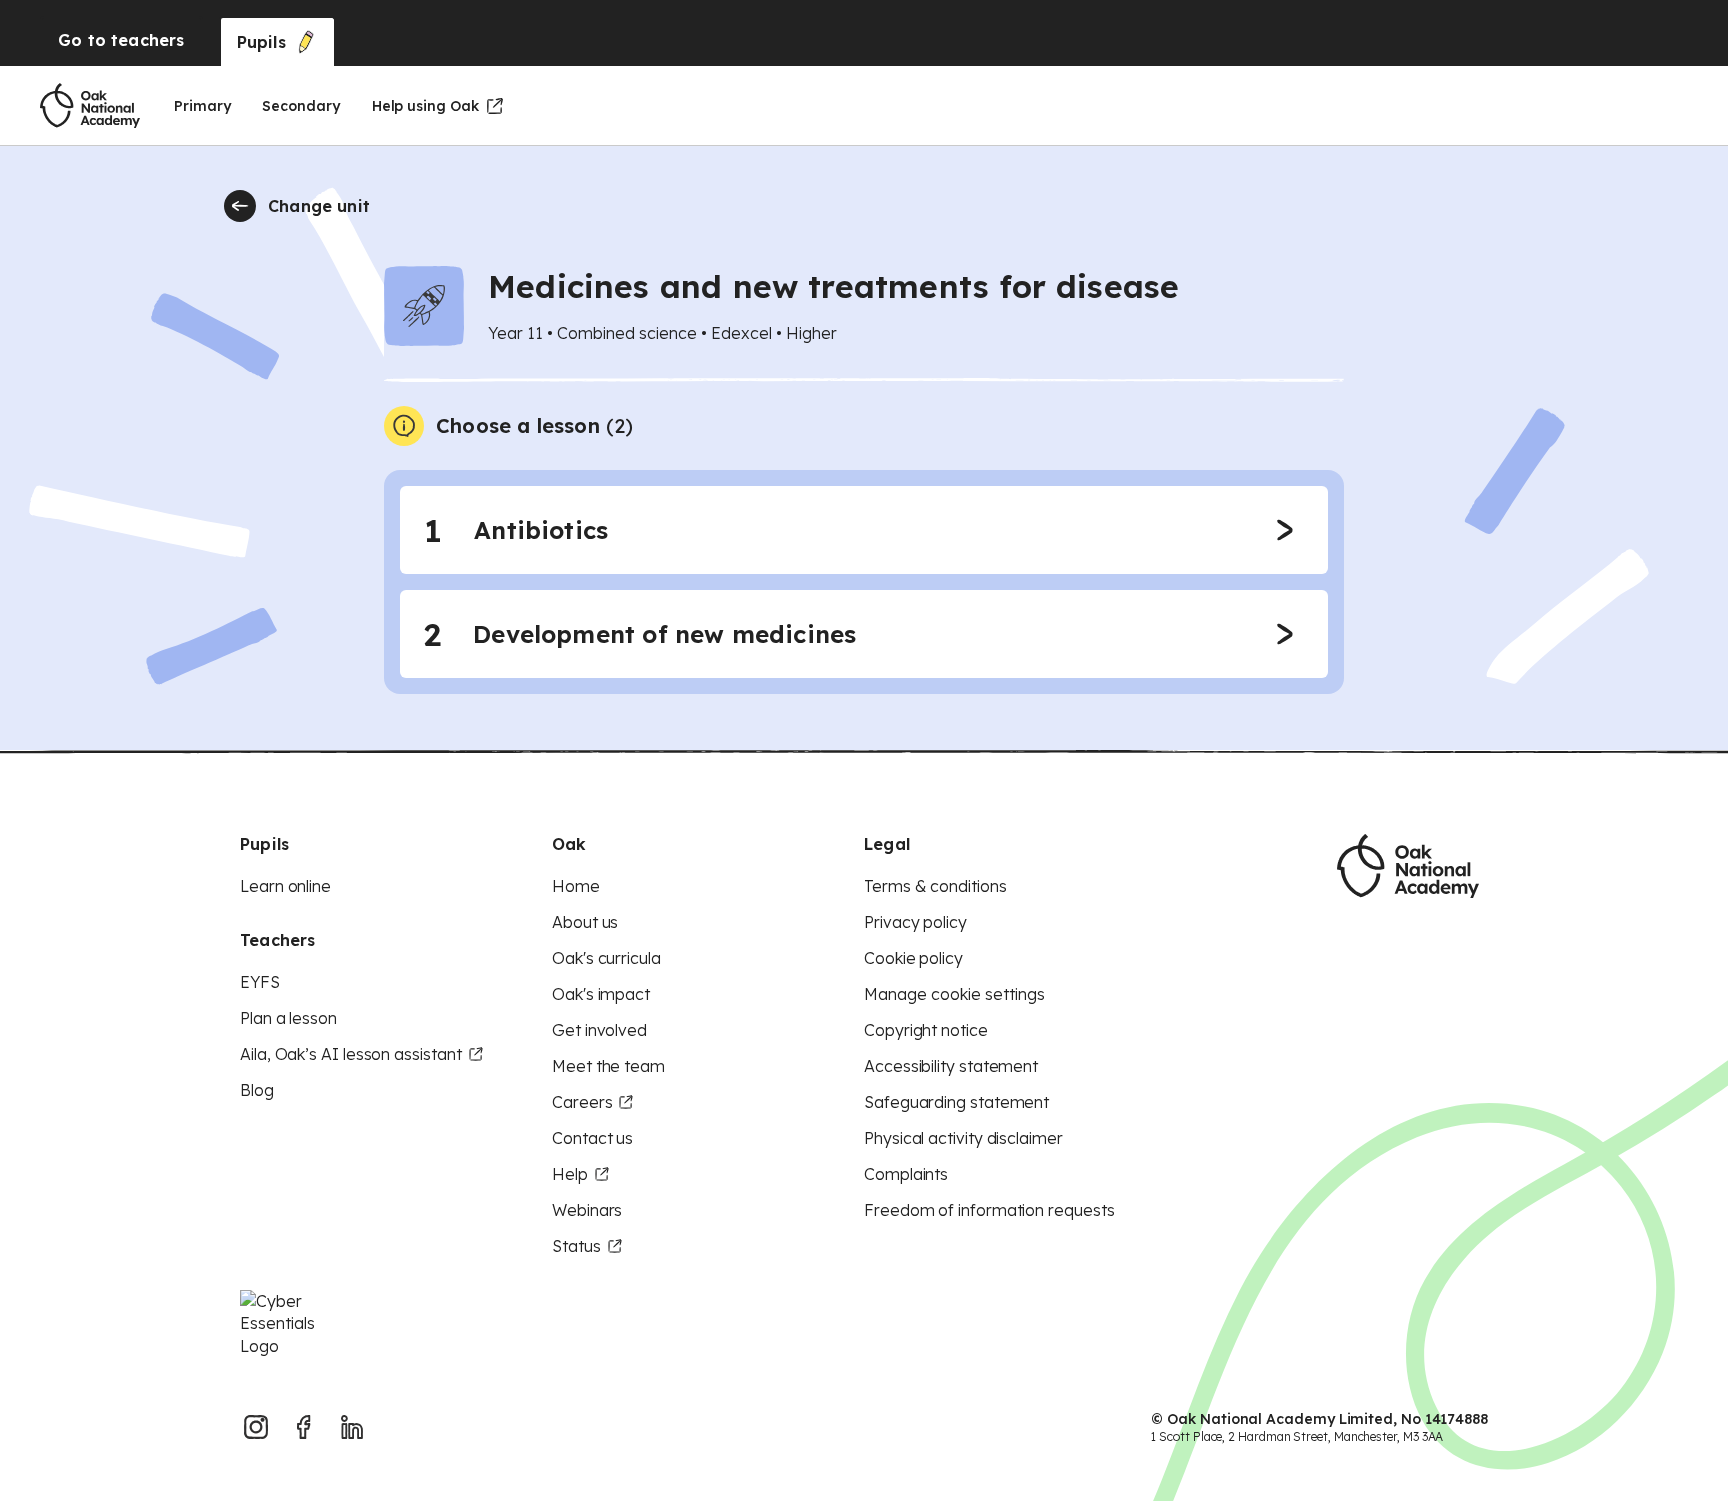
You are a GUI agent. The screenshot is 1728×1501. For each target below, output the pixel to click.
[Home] (90, 106)
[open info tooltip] (404, 426)
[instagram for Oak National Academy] (256, 1427)
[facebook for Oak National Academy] (304, 1427)
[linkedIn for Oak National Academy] (352, 1427)
